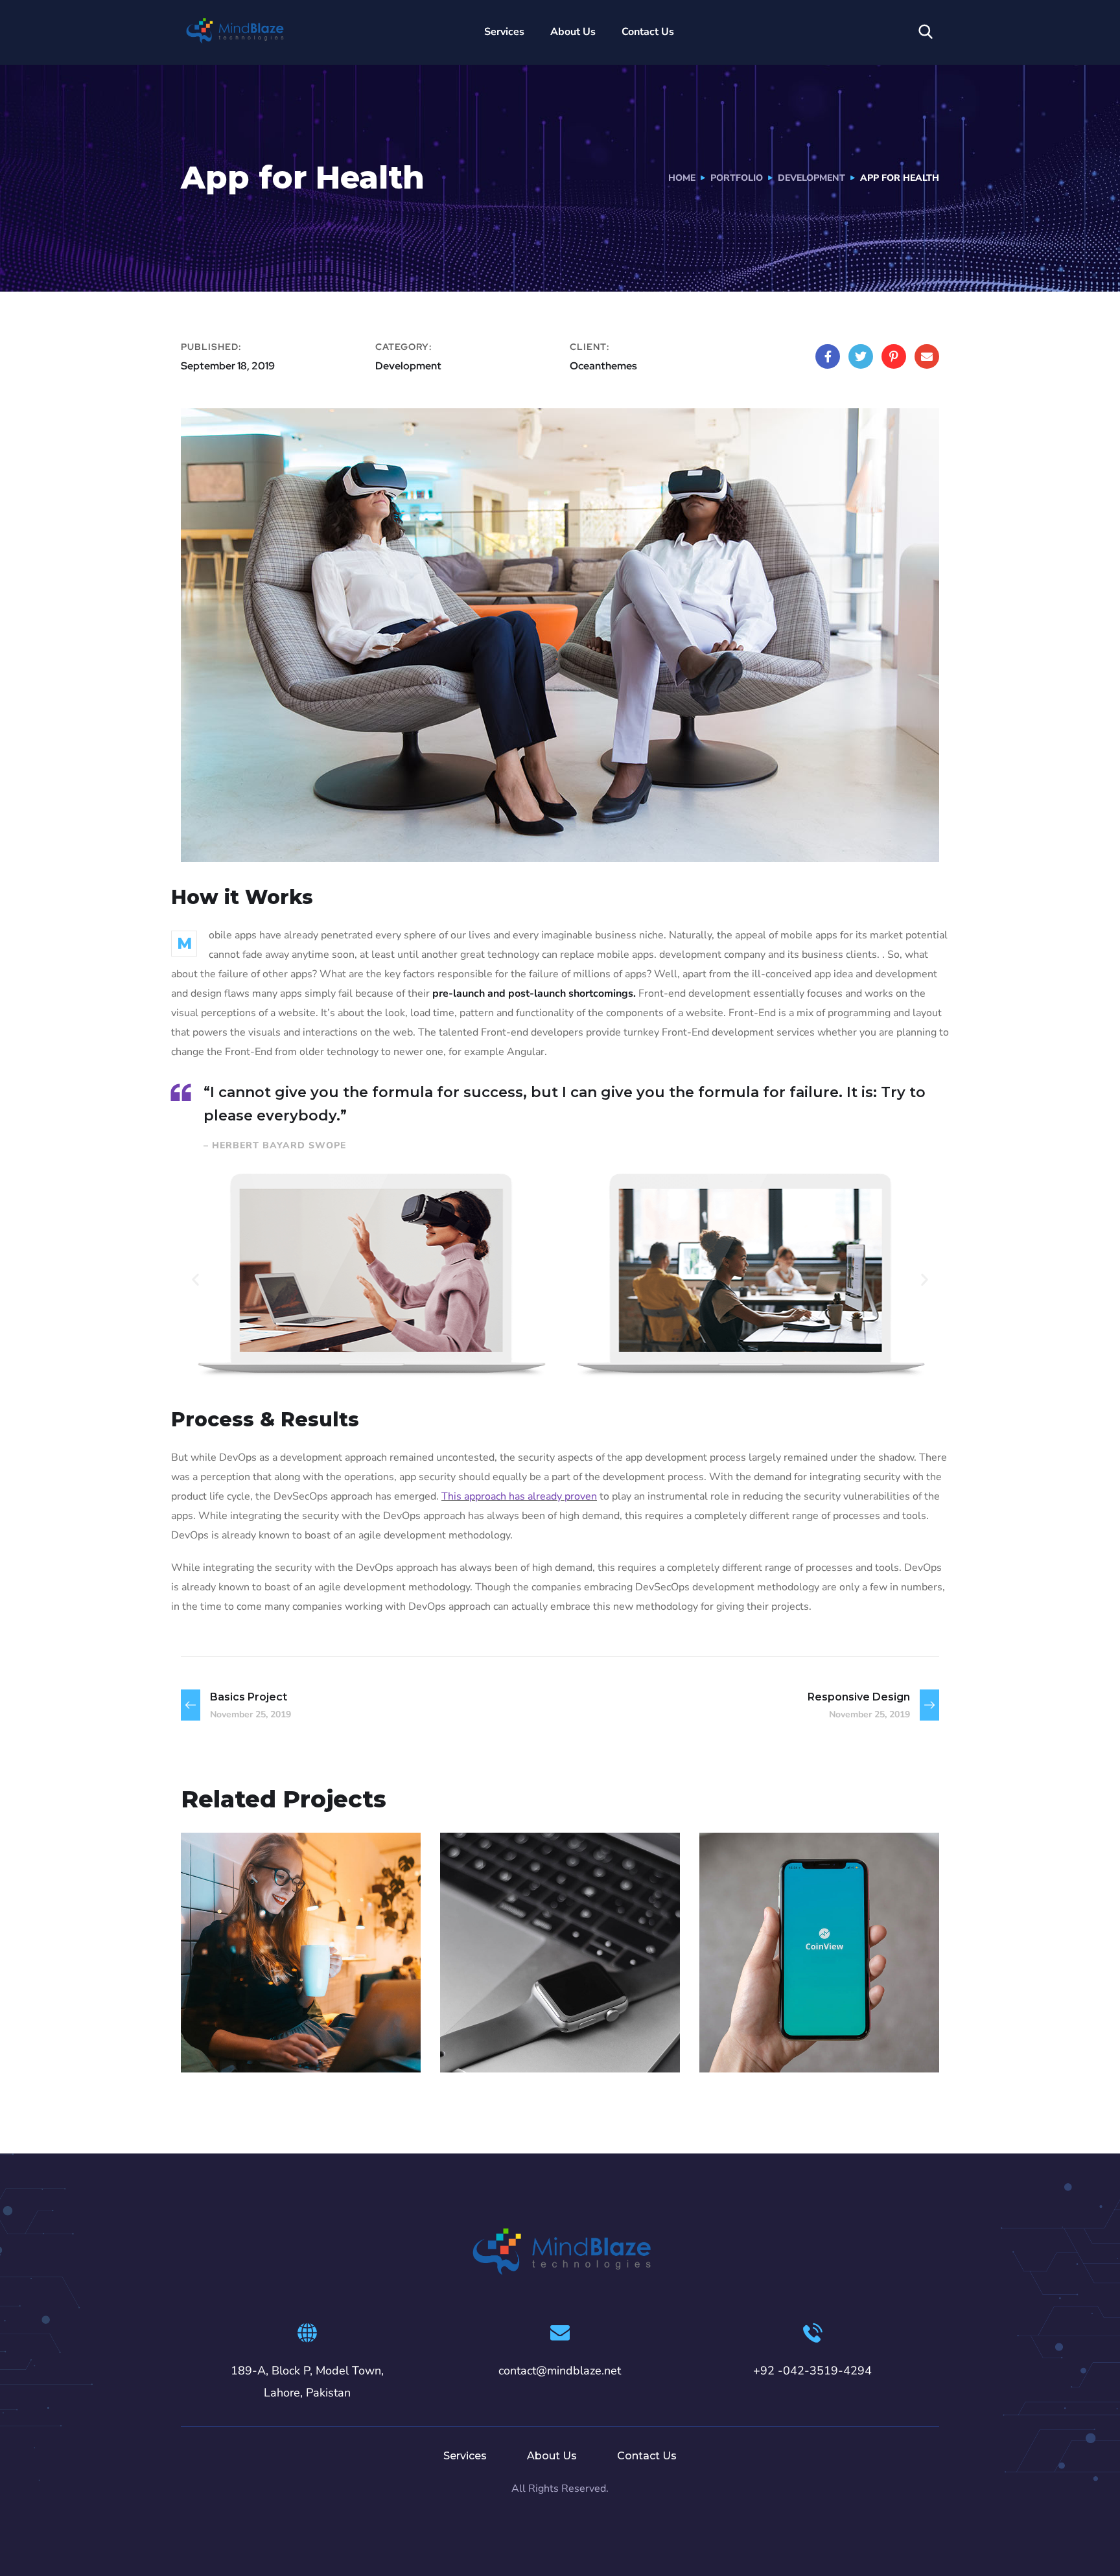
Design (484, 2044)
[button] (195, 1279)
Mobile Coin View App (816, 2022)
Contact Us (648, 32)
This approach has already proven (519, 1496)
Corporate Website (286, 2022)
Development (811, 178)
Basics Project (524, 2022)
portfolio (737, 178)
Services (504, 32)
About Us (573, 32)
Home (682, 178)
